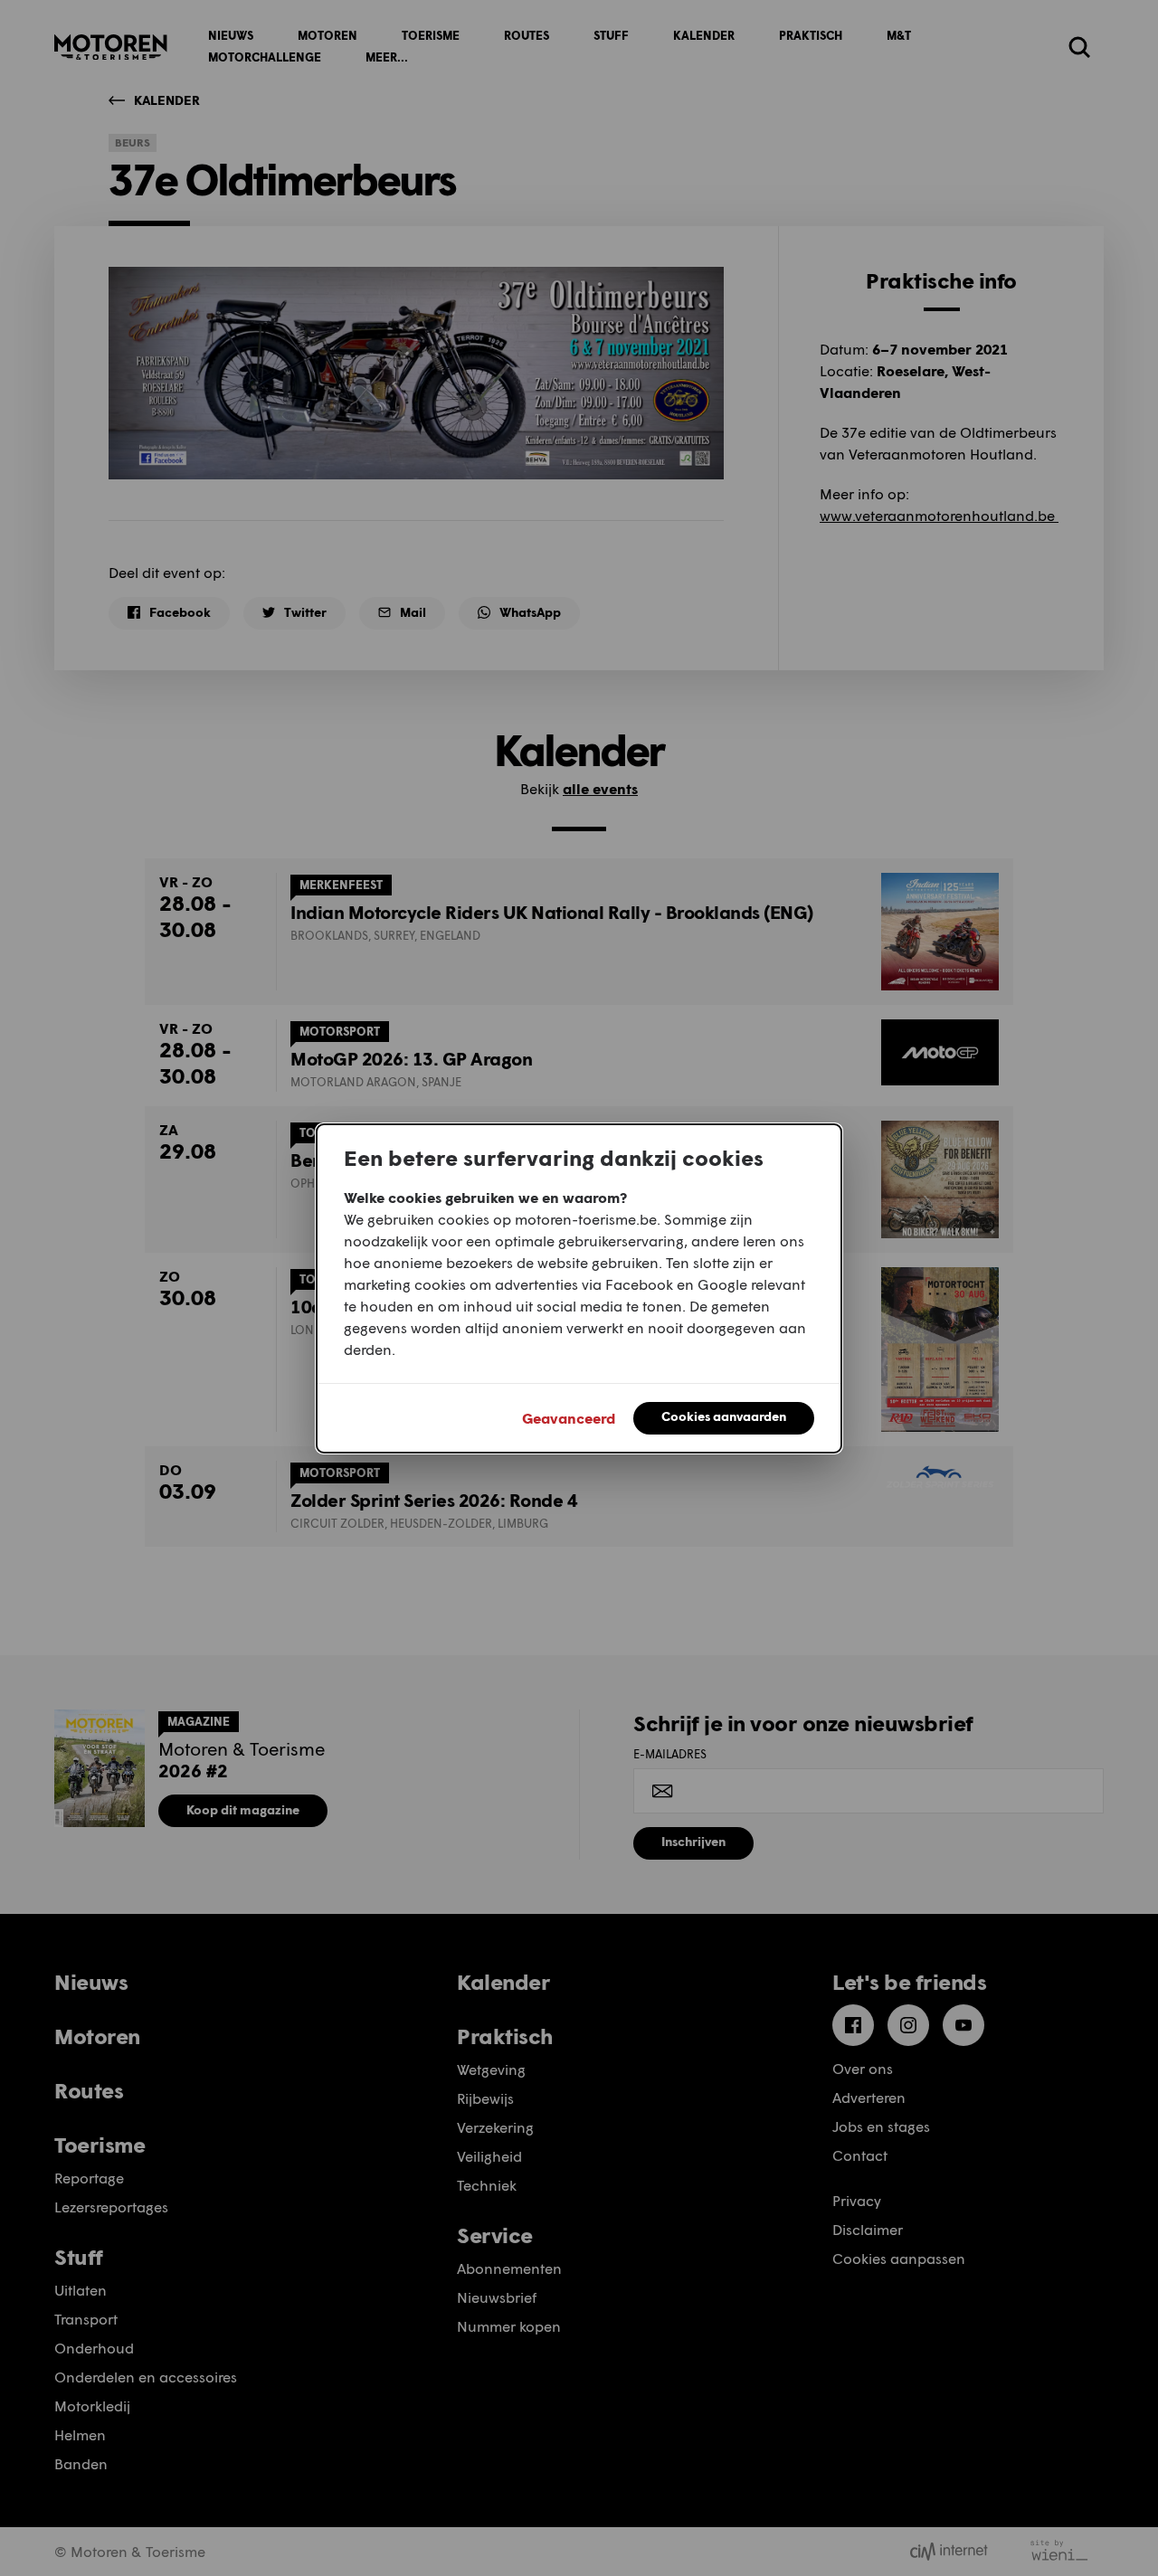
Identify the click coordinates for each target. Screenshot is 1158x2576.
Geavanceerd (569, 1418)
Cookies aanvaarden (724, 1416)
